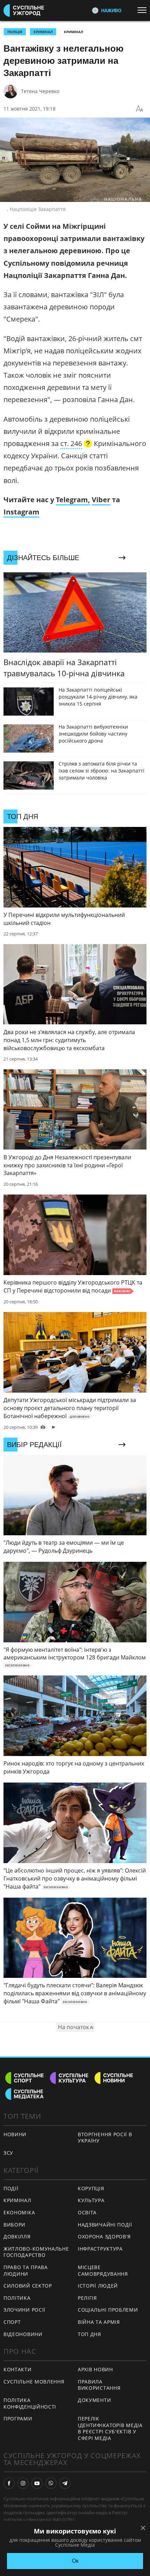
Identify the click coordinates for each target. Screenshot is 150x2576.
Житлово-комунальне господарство (36, 2252)
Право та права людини (26, 2270)
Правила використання (99, 2385)
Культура (91, 2200)
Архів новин (95, 2369)
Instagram (21, 512)
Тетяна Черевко (40, 91)
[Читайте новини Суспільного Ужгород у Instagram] (23, 2483)
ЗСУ (8, 2153)
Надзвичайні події (105, 2225)
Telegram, (73, 500)
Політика (17, 2298)
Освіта (87, 2212)
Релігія (87, 2298)
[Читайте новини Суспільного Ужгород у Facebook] (9, 2483)
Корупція (91, 2188)
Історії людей (98, 2286)
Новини (15, 2134)
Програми (18, 2419)
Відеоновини (23, 2334)
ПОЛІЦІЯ (15, 32)
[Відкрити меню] (144, 10)
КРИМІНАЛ (43, 32)
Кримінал (73, 32)
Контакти (18, 2369)
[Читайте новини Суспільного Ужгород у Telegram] (65, 2483)
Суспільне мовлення (34, 2382)
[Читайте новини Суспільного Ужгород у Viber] (51, 2483)
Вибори (14, 2225)
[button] (76, 444)
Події (11, 2188)
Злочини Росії (24, 2310)
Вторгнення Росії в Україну (105, 2138)
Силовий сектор (28, 2286)
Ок (75, 2561)
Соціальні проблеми (108, 2310)
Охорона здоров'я (104, 2236)
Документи (94, 2400)
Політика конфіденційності (30, 2403)
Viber (101, 500)
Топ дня (89, 2334)
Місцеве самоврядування (103, 2270)
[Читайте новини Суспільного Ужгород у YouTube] (37, 2483)
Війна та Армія (99, 2322)
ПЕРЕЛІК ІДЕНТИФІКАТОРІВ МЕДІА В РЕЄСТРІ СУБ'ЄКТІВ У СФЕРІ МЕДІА (110, 2428)
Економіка (19, 2212)
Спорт (12, 2322)
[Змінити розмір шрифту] (140, 109)
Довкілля (17, 2236)
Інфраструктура (100, 2249)
